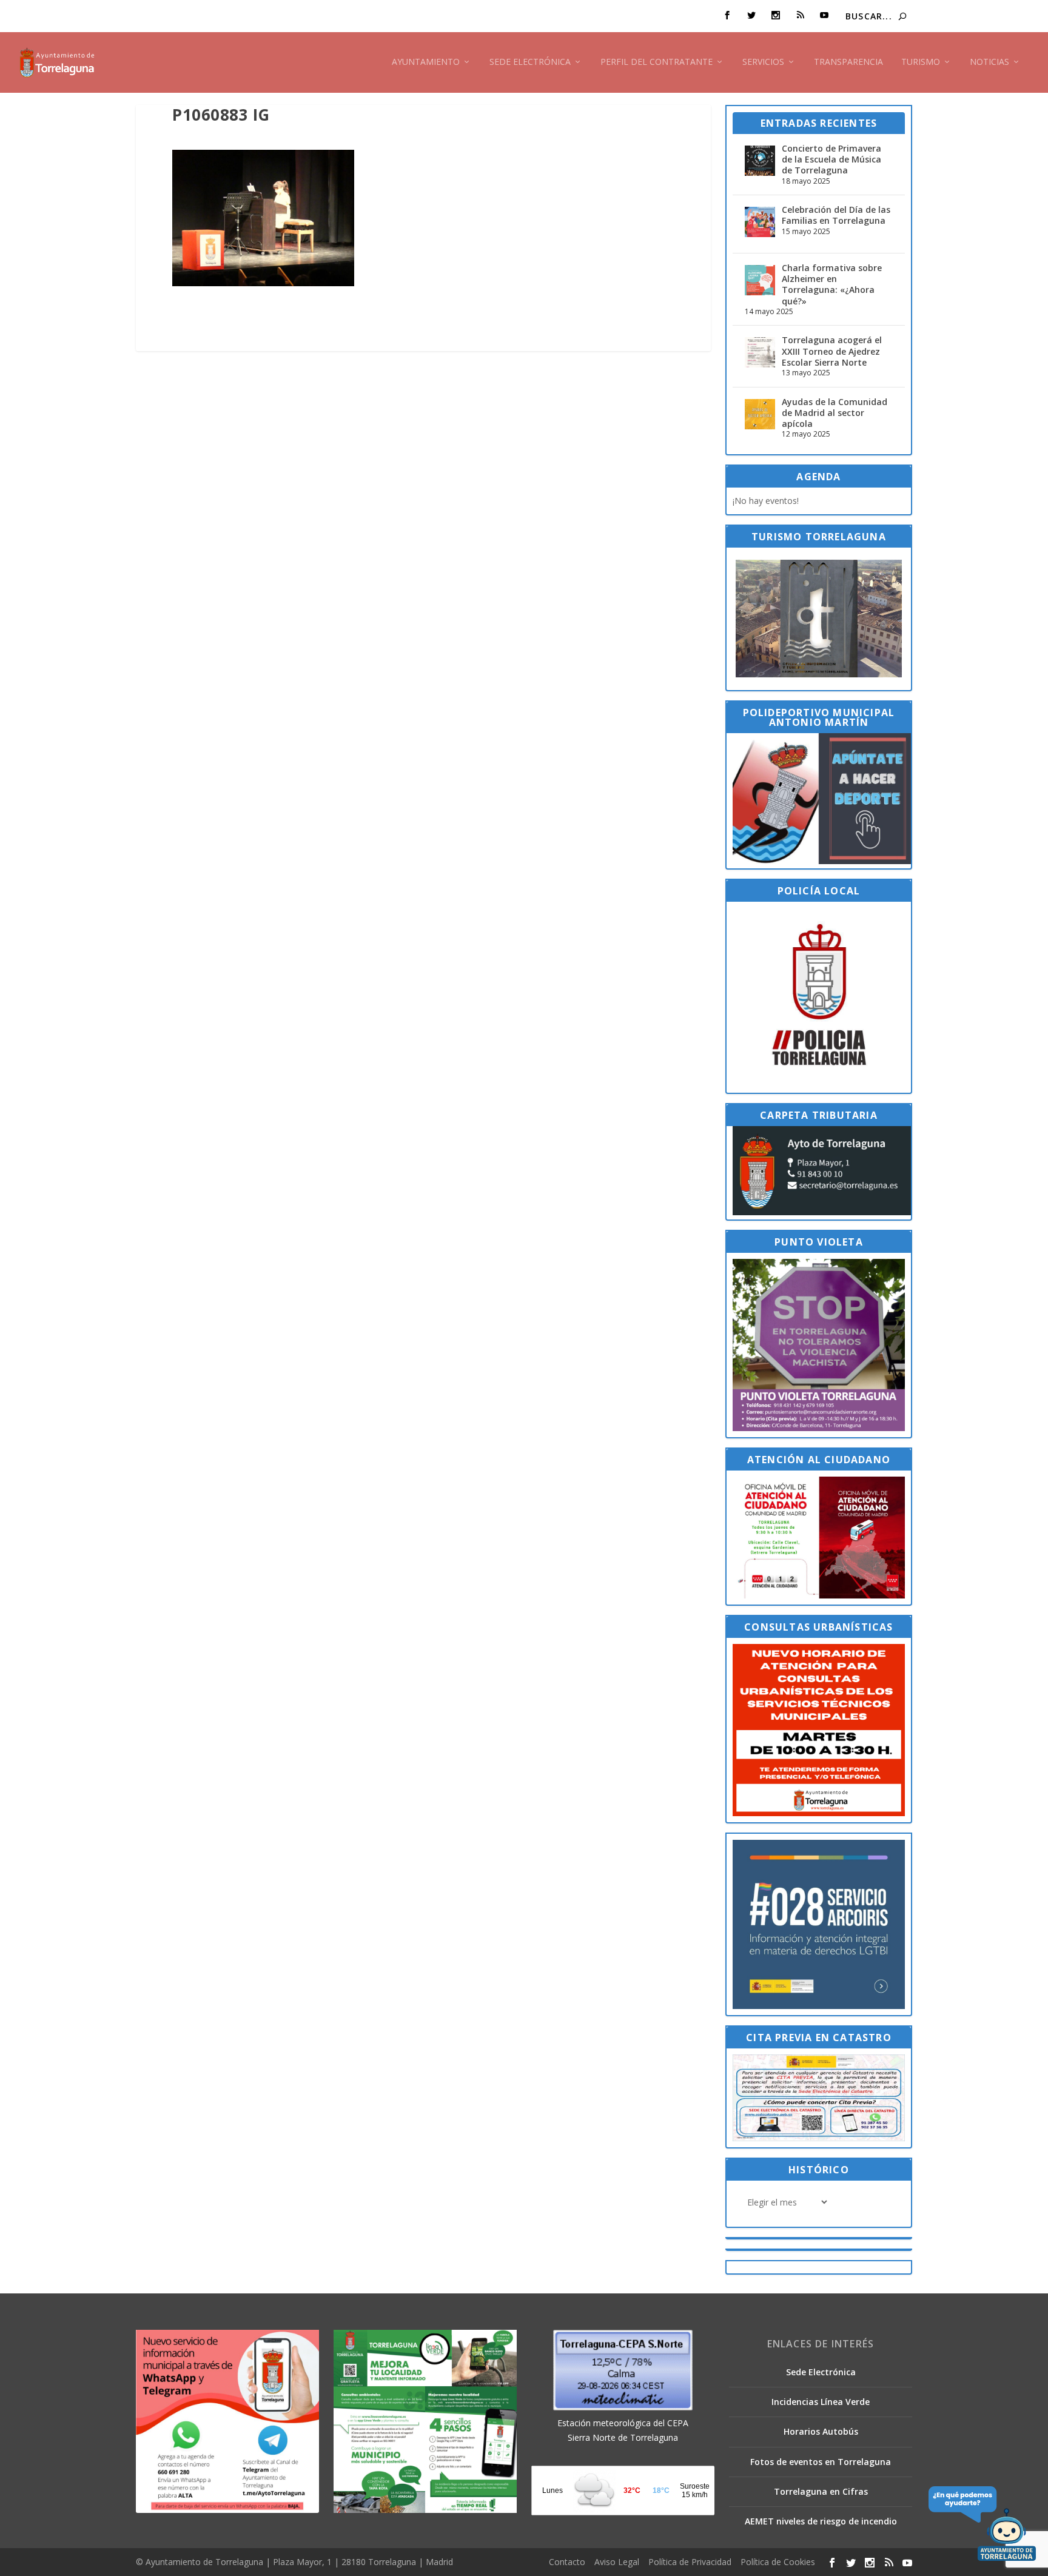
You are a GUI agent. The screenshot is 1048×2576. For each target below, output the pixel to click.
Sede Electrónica (530, 62)
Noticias (989, 62)
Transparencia (848, 62)
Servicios (763, 62)
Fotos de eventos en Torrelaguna (821, 2462)
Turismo (921, 62)
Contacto (567, 2562)
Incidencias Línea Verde (821, 2402)
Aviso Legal (617, 2562)
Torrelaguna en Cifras (821, 2491)
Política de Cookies (778, 2562)
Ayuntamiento (426, 62)
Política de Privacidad (690, 2562)
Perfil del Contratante (657, 62)
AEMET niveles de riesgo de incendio (821, 2521)
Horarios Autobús (821, 2431)
